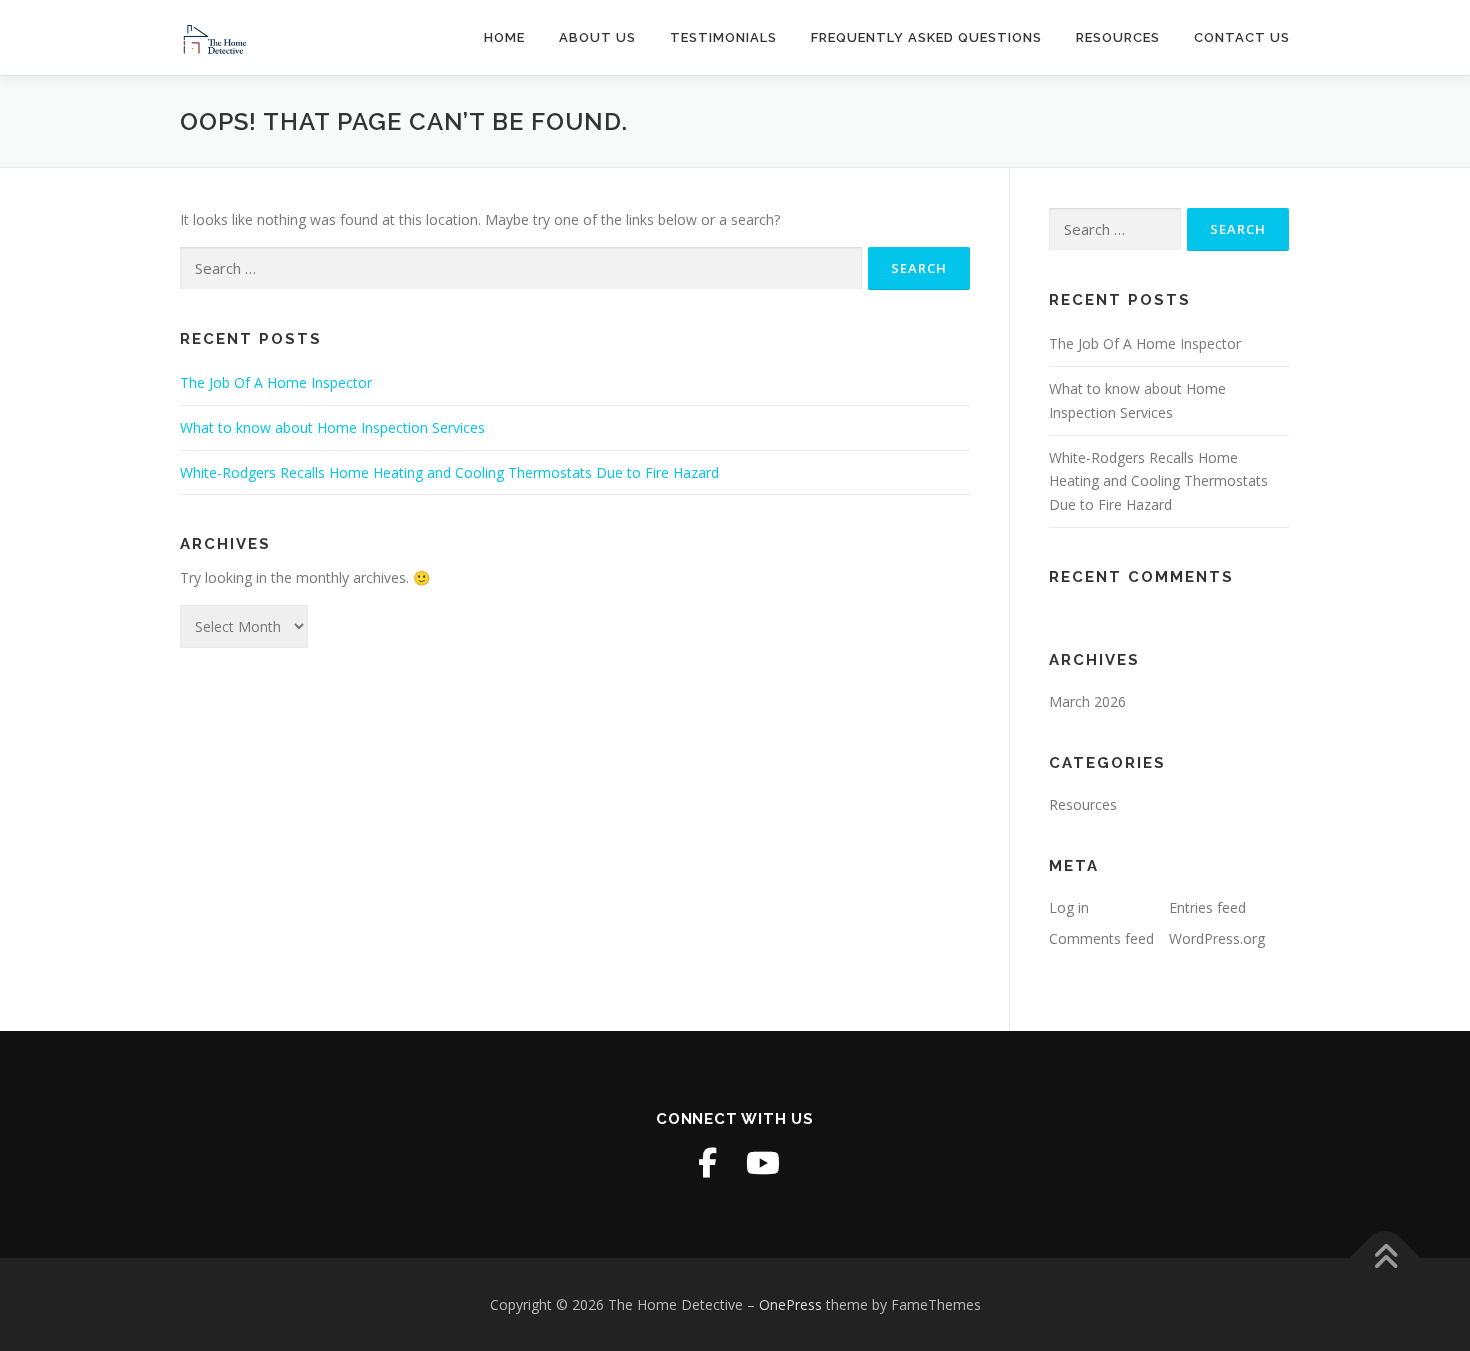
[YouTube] (763, 1163)
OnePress (790, 1304)
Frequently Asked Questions (926, 37)
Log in (1069, 907)
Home (504, 37)
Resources (1118, 37)
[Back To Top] (1385, 1257)
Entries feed (1207, 907)
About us (597, 37)
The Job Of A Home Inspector (276, 382)
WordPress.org (1217, 938)
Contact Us (1242, 37)
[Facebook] (707, 1163)
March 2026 (1087, 701)
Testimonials (723, 37)
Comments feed (1101, 938)
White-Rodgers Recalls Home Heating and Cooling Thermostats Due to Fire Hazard (449, 472)
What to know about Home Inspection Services (332, 427)
